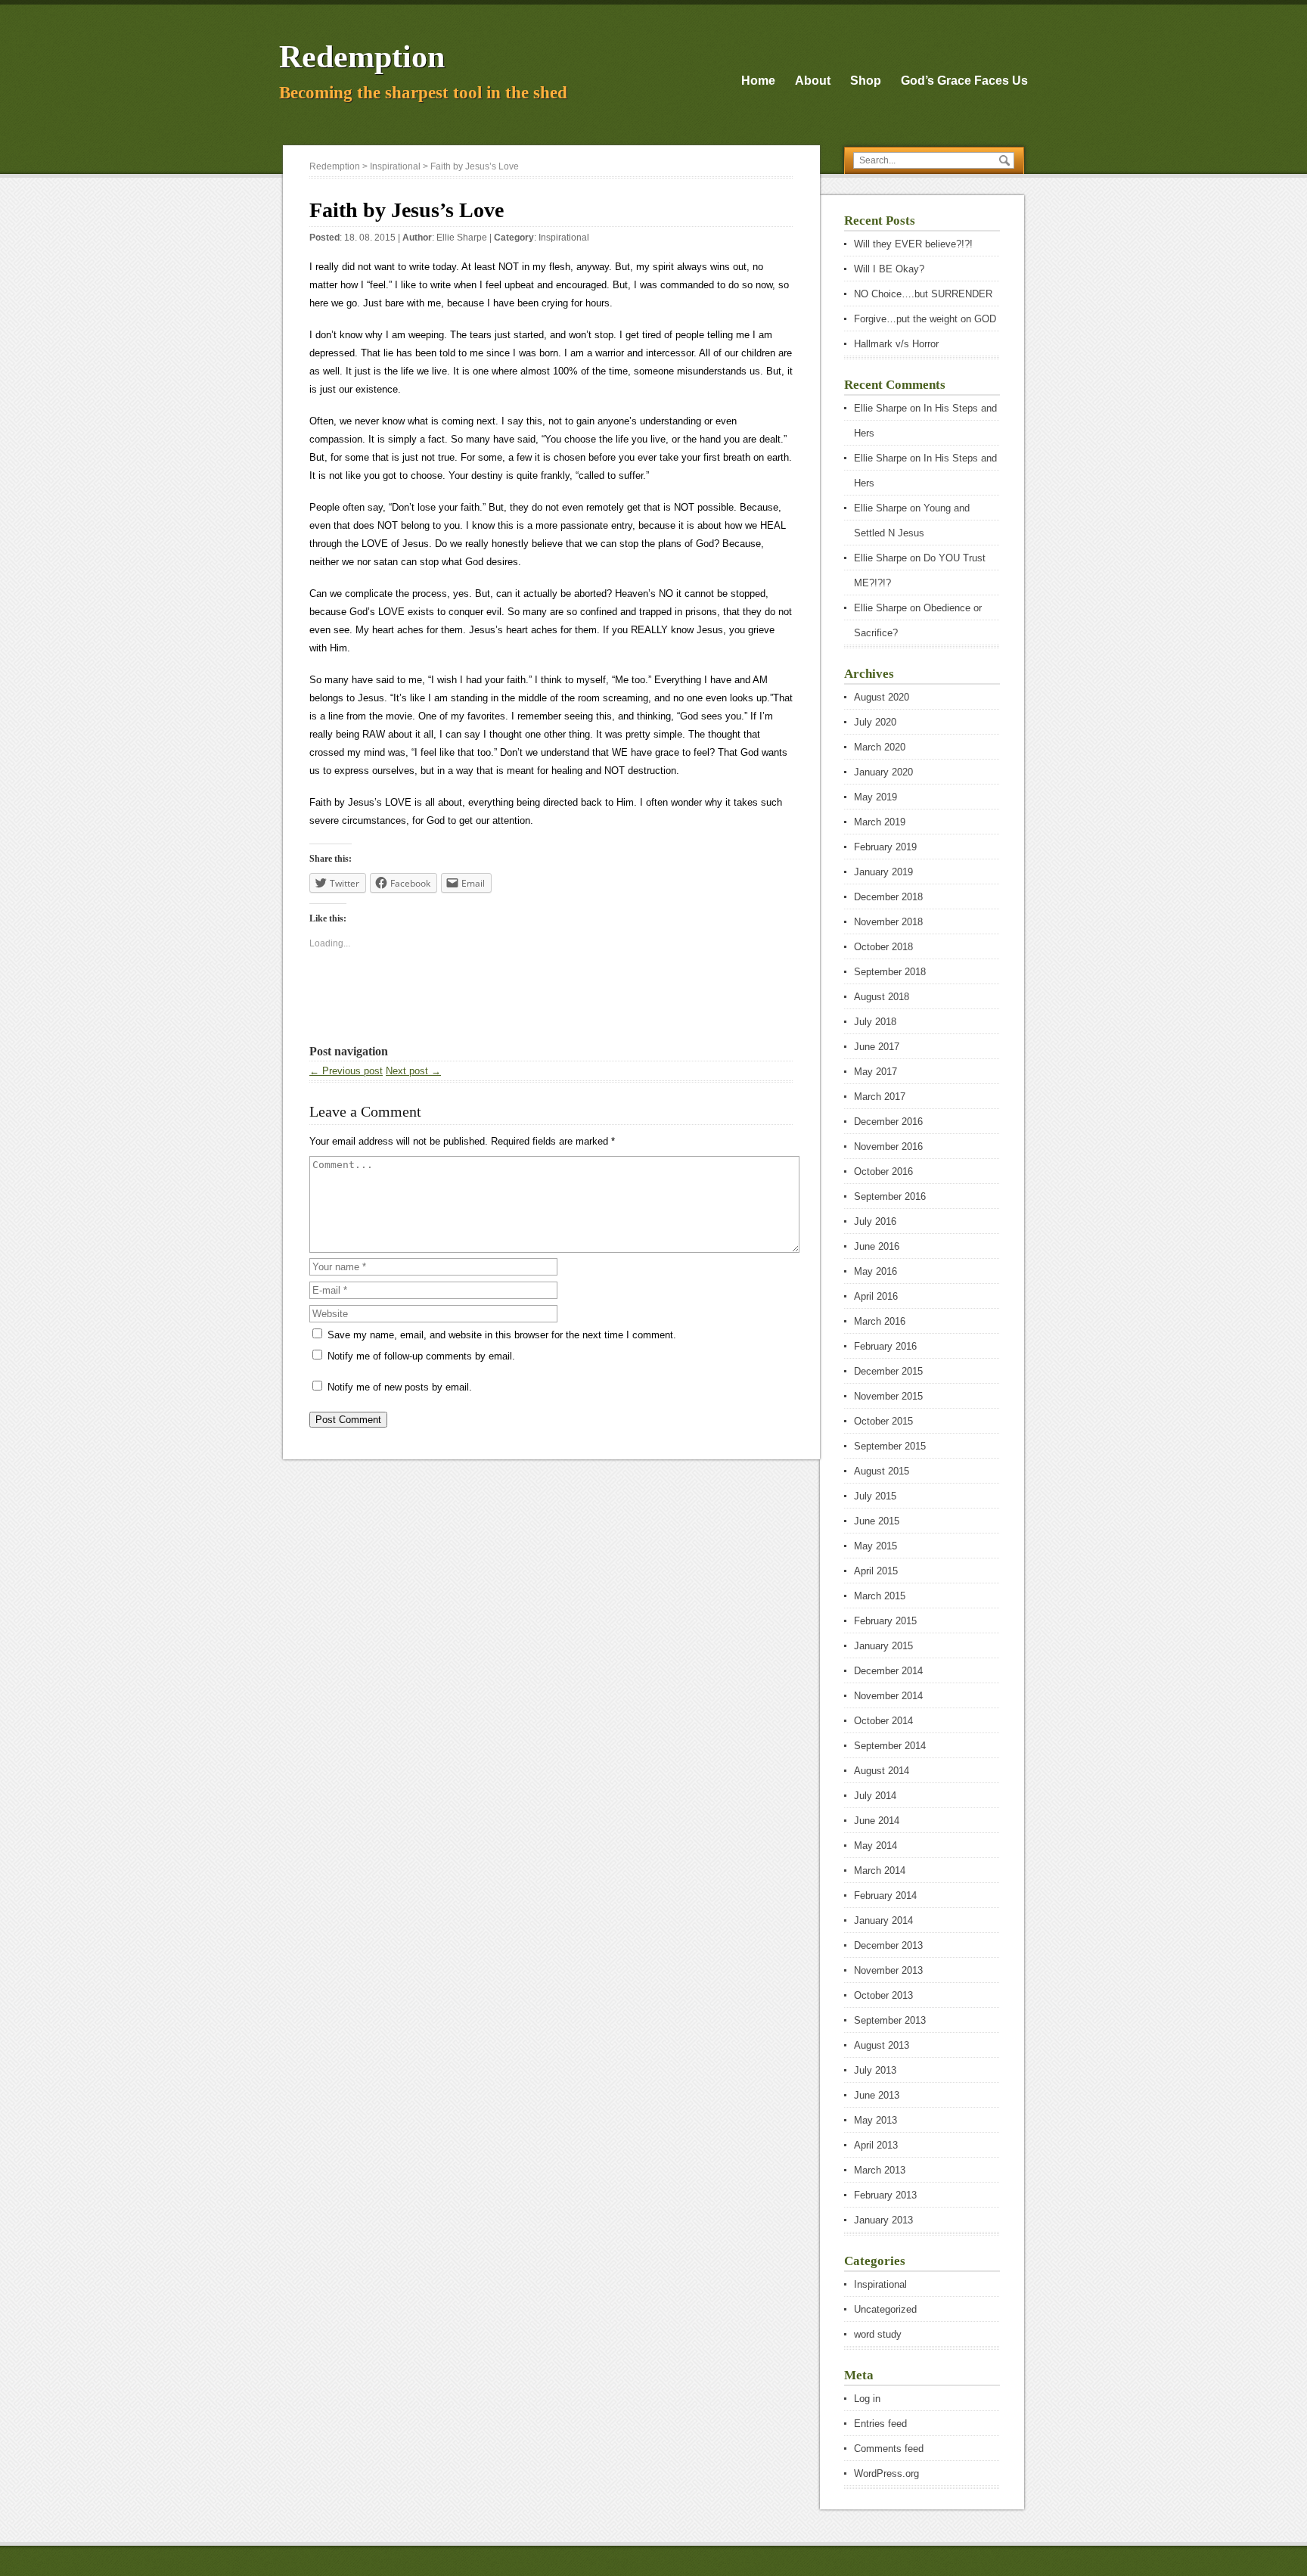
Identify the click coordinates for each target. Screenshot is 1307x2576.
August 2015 (882, 1471)
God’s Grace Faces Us (964, 81)
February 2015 (885, 1621)
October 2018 (883, 947)
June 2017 (877, 1047)
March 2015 (880, 1596)
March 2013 (880, 2170)
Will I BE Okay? (889, 269)
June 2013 (877, 2095)
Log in (867, 2399)
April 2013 (876, 2145)
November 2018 (888, 922)
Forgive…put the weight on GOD (925, 319)
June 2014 (877, 1821)
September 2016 (890, 1196)
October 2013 (883, 1995)
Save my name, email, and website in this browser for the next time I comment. (502, 1335)
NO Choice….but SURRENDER (923, 294)
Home (758, 81)
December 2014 (888, 1671)
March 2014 (880, 1871)
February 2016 (885, 1346)
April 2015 (876, 1571)
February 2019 (885, 847)
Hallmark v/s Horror (896, 344)
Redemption (362, 57)
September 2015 (890, 1446)
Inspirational (564, 238)
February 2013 (885, 2195)
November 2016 (888, 1147)
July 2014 (875, 1796)
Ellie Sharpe (462, 238)
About (813, 81)
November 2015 (888, 1396)
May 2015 (875, 1546)
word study (878, 2334)
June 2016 (877, 1246)
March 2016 (880, 1321)
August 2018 (882, 997)
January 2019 (883, 872)
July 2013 (875, 2070)
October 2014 (883, 1721)
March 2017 (880, 1097)
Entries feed (880, 2424)
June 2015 (877, 1521)
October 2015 (883, 1421)
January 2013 (883, 2220)
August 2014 (882, 1771)
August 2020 (882, 697)
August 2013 (882, 2045)
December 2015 (888, 1371)
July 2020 (875, 722)
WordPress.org (886, 2473)
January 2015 (883, 1646)
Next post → (413, 1071)
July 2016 (875, 1221)
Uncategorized (885, 2309)
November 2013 (888, 1970)
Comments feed (889, 2449)
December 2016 (888, 1122)
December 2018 (888, 897)
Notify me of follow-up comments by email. (421, 1356)
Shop (866, 81)
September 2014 (890, 1746)
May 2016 (875, 1271)
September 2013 (890, 2020)
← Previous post (346, 1071)
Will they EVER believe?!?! (913, 244)
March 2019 (880, 822)
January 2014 (883, 1920)
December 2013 (888, 1945)
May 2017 (875, 1072)
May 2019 (875, 797)
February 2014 (885, 1895)
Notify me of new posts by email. (400, 1387)
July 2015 (875, 1496)
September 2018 (890, 972)
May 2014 (875, 1846)
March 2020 (880, 747)
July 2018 (875, 1022)
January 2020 (883, 772)
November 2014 (888, 1696)
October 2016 (883, 1171)
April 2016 (876, 1296)
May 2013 (875, 2120)
